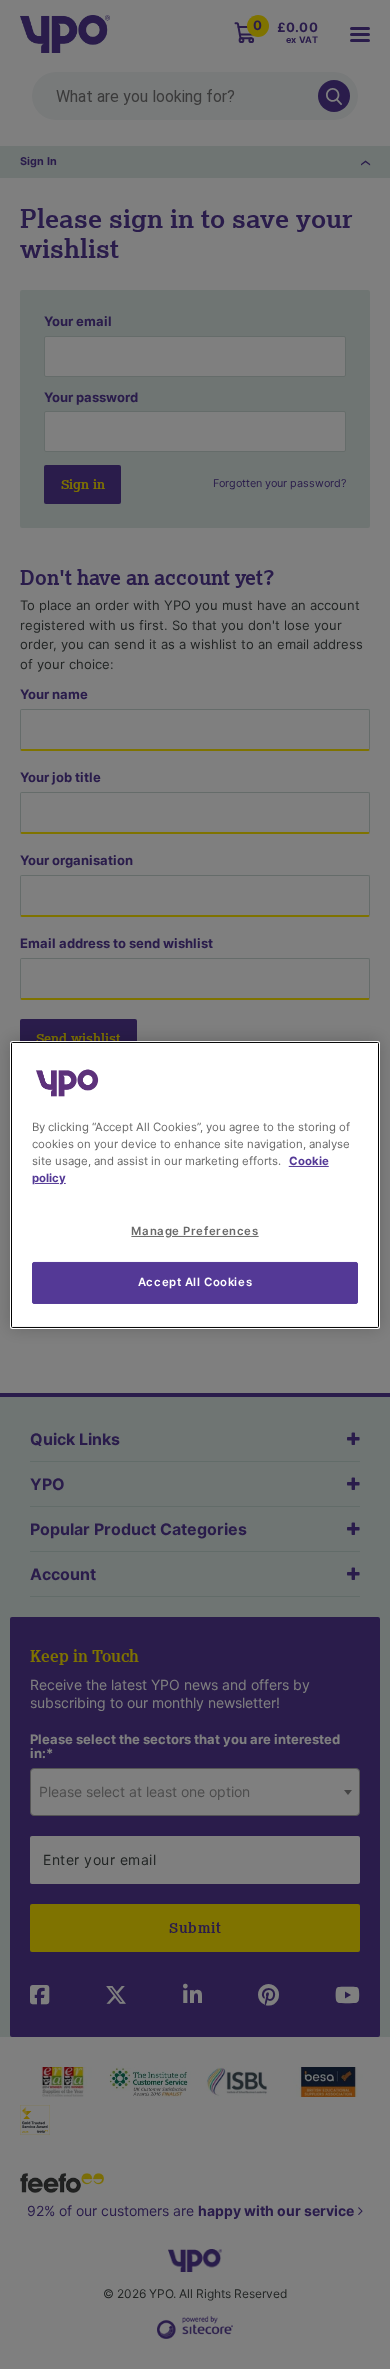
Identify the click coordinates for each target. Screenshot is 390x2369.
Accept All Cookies (195, 1282)
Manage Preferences (194, 1231)
